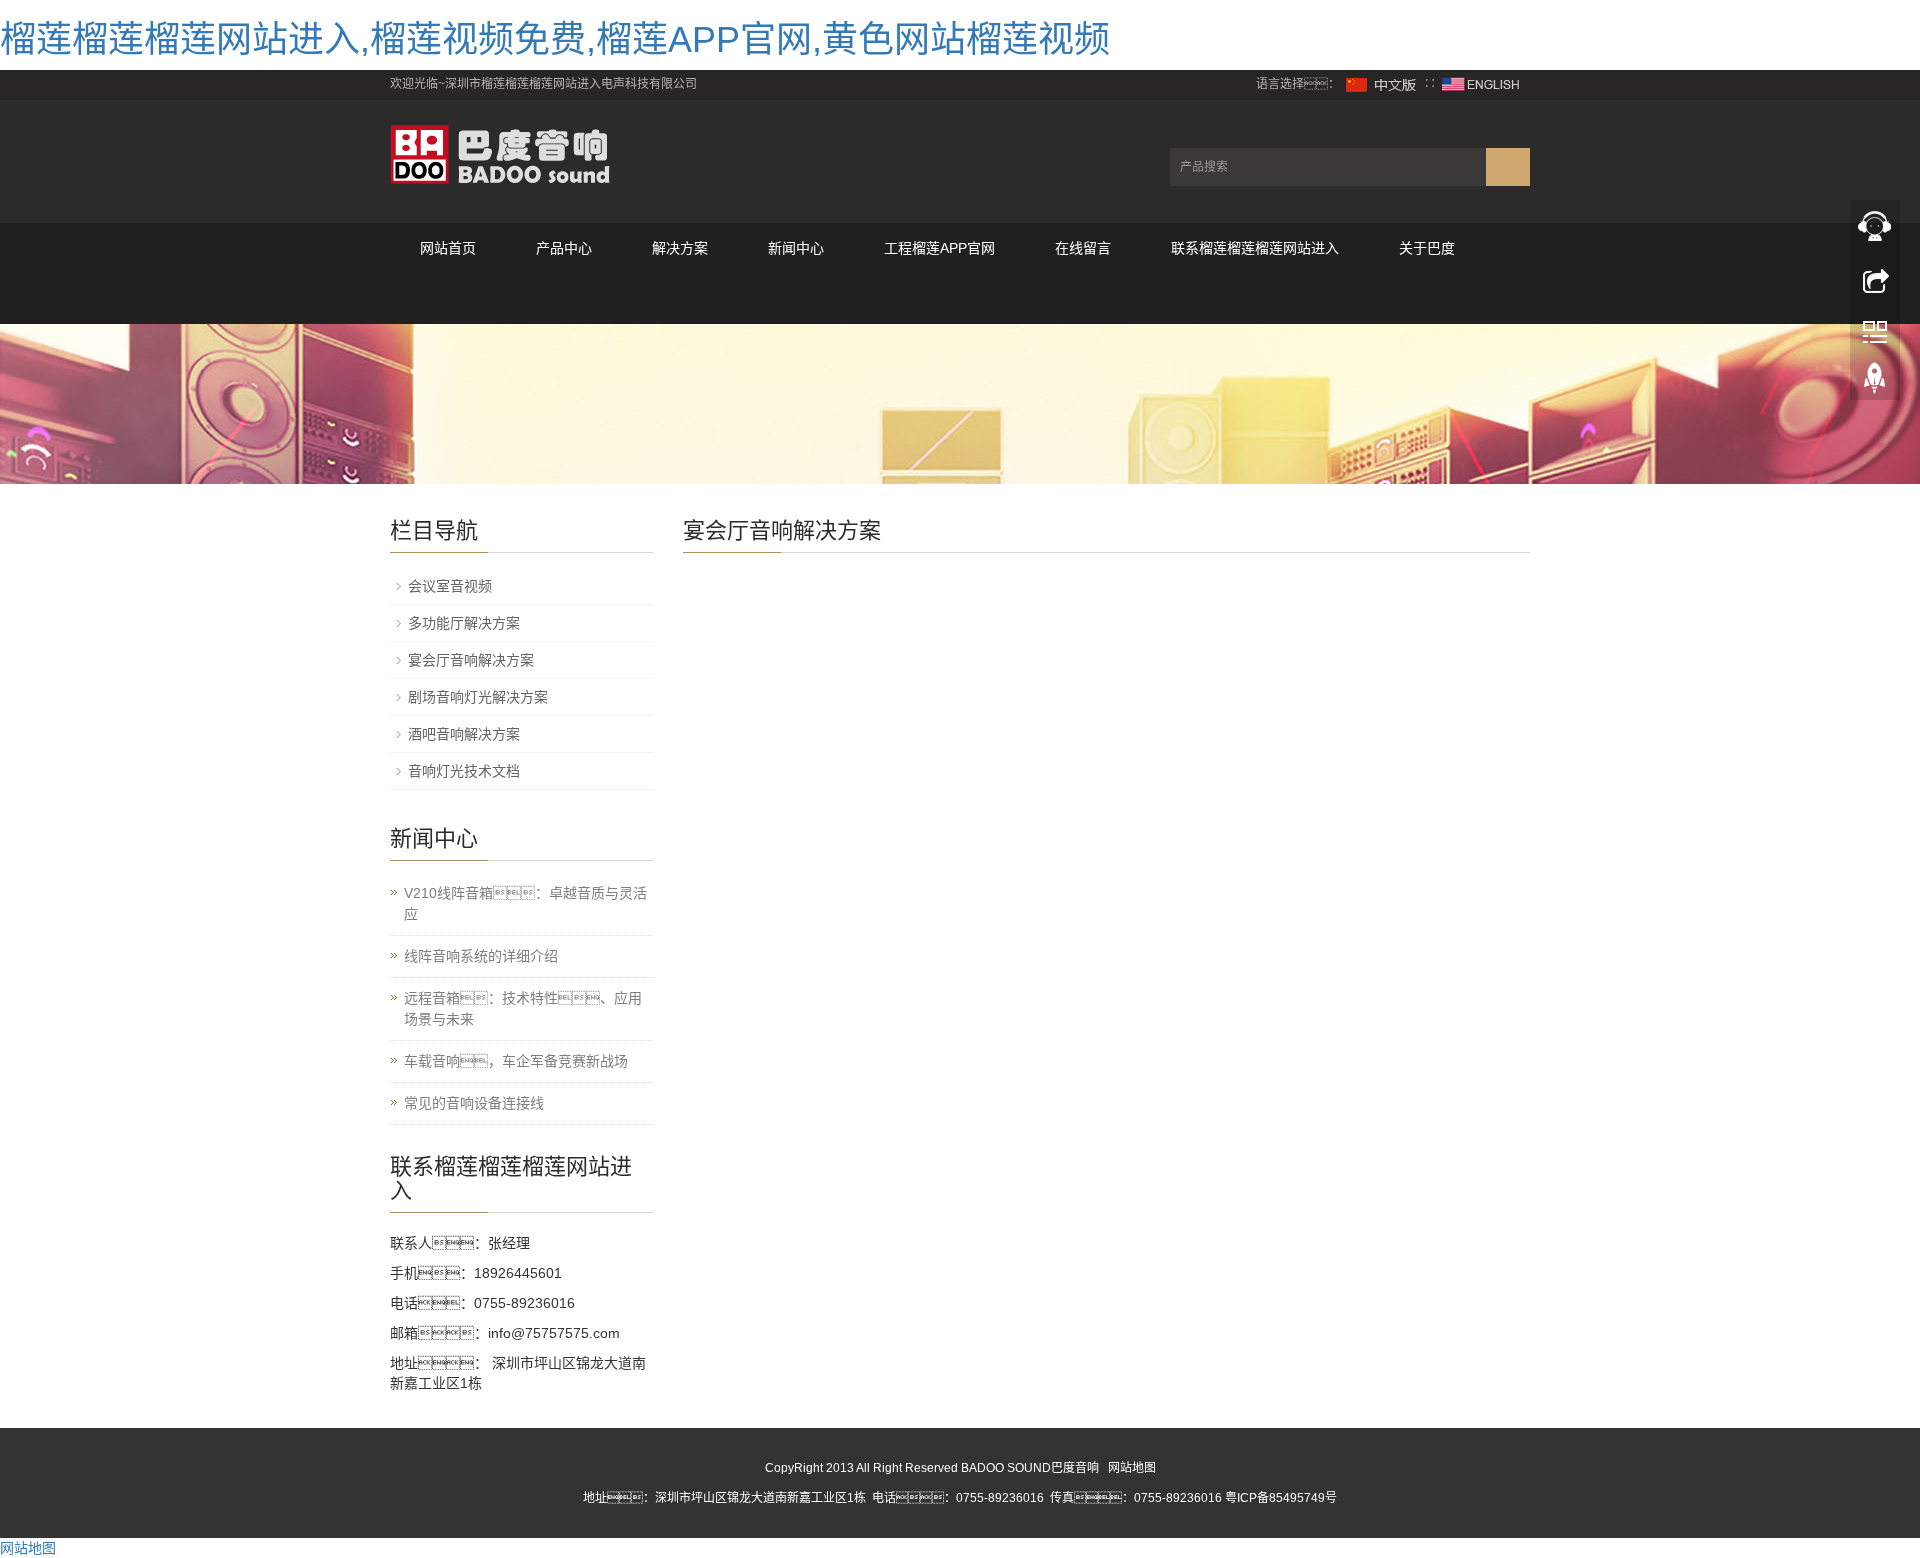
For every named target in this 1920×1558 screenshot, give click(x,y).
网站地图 (1132, 1468)
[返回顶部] (1875, 383)
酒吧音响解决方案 (464, 734)
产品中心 (564, 248)
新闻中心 (796, 248)
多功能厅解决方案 (464, 623)
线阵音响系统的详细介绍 (481, 956)
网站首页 (448, 248)
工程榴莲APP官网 (939, 248)
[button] (564, 298)
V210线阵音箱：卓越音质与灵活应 (525, 903)
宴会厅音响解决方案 (471, 660)
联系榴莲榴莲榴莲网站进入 (1255, 248)
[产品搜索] (1508, 167)
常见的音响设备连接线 (474, 1103)
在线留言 (1083, 248)
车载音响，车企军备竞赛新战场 (516, 1061)
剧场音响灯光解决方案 (478, 697)
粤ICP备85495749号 (1281, 1498)
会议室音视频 (450, 586)
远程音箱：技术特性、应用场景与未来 (523, 1008)
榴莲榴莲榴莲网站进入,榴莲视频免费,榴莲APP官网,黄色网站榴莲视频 (555, 39)
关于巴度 (1427, 248)
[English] (1481, 84)
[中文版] (1382, 84)
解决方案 (680, 248)
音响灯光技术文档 (464, 771)
